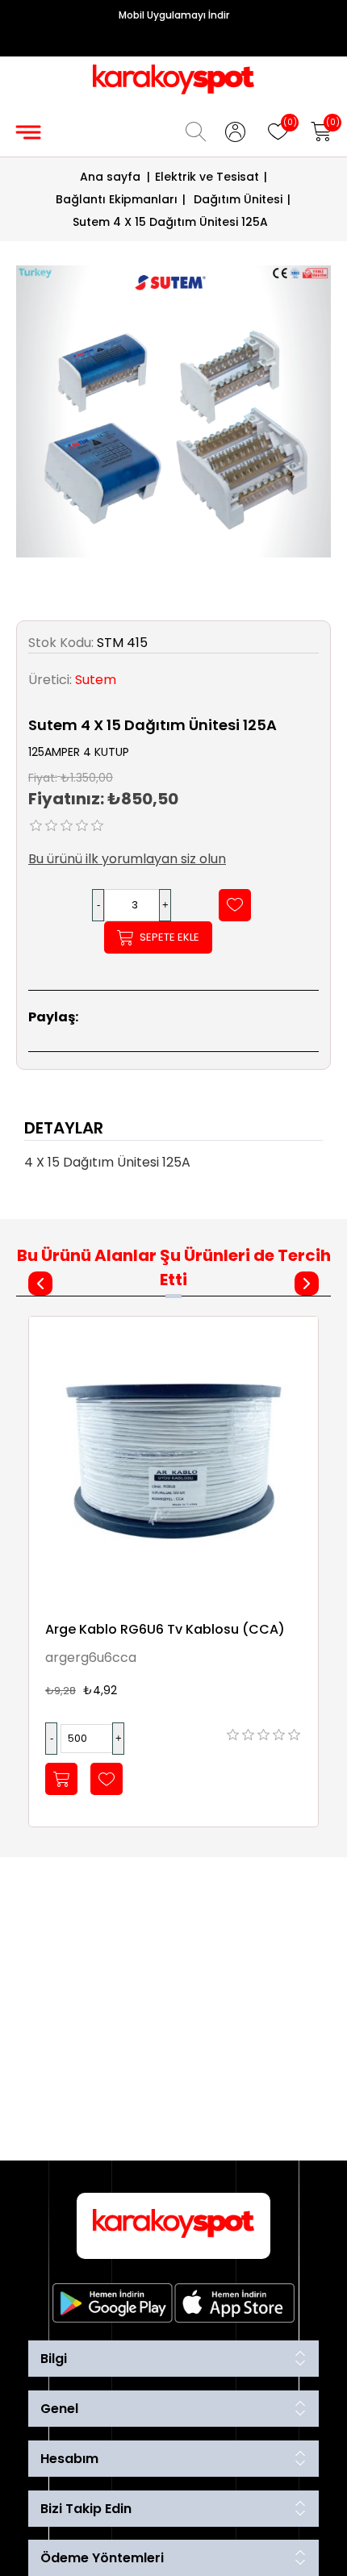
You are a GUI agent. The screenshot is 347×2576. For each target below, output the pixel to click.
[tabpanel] (173, 1167)
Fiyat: (43, 777)
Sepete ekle (169, 937)
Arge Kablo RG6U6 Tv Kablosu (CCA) (165, 1629)
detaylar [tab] (64, 1128)
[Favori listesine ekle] (235, 905)
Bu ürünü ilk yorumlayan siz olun (127, 859)
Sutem (96, 680)
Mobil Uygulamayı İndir (174, 15)
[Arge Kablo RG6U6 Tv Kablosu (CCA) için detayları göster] (173, 1461)
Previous (40, 1284)
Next (307, 1284)
